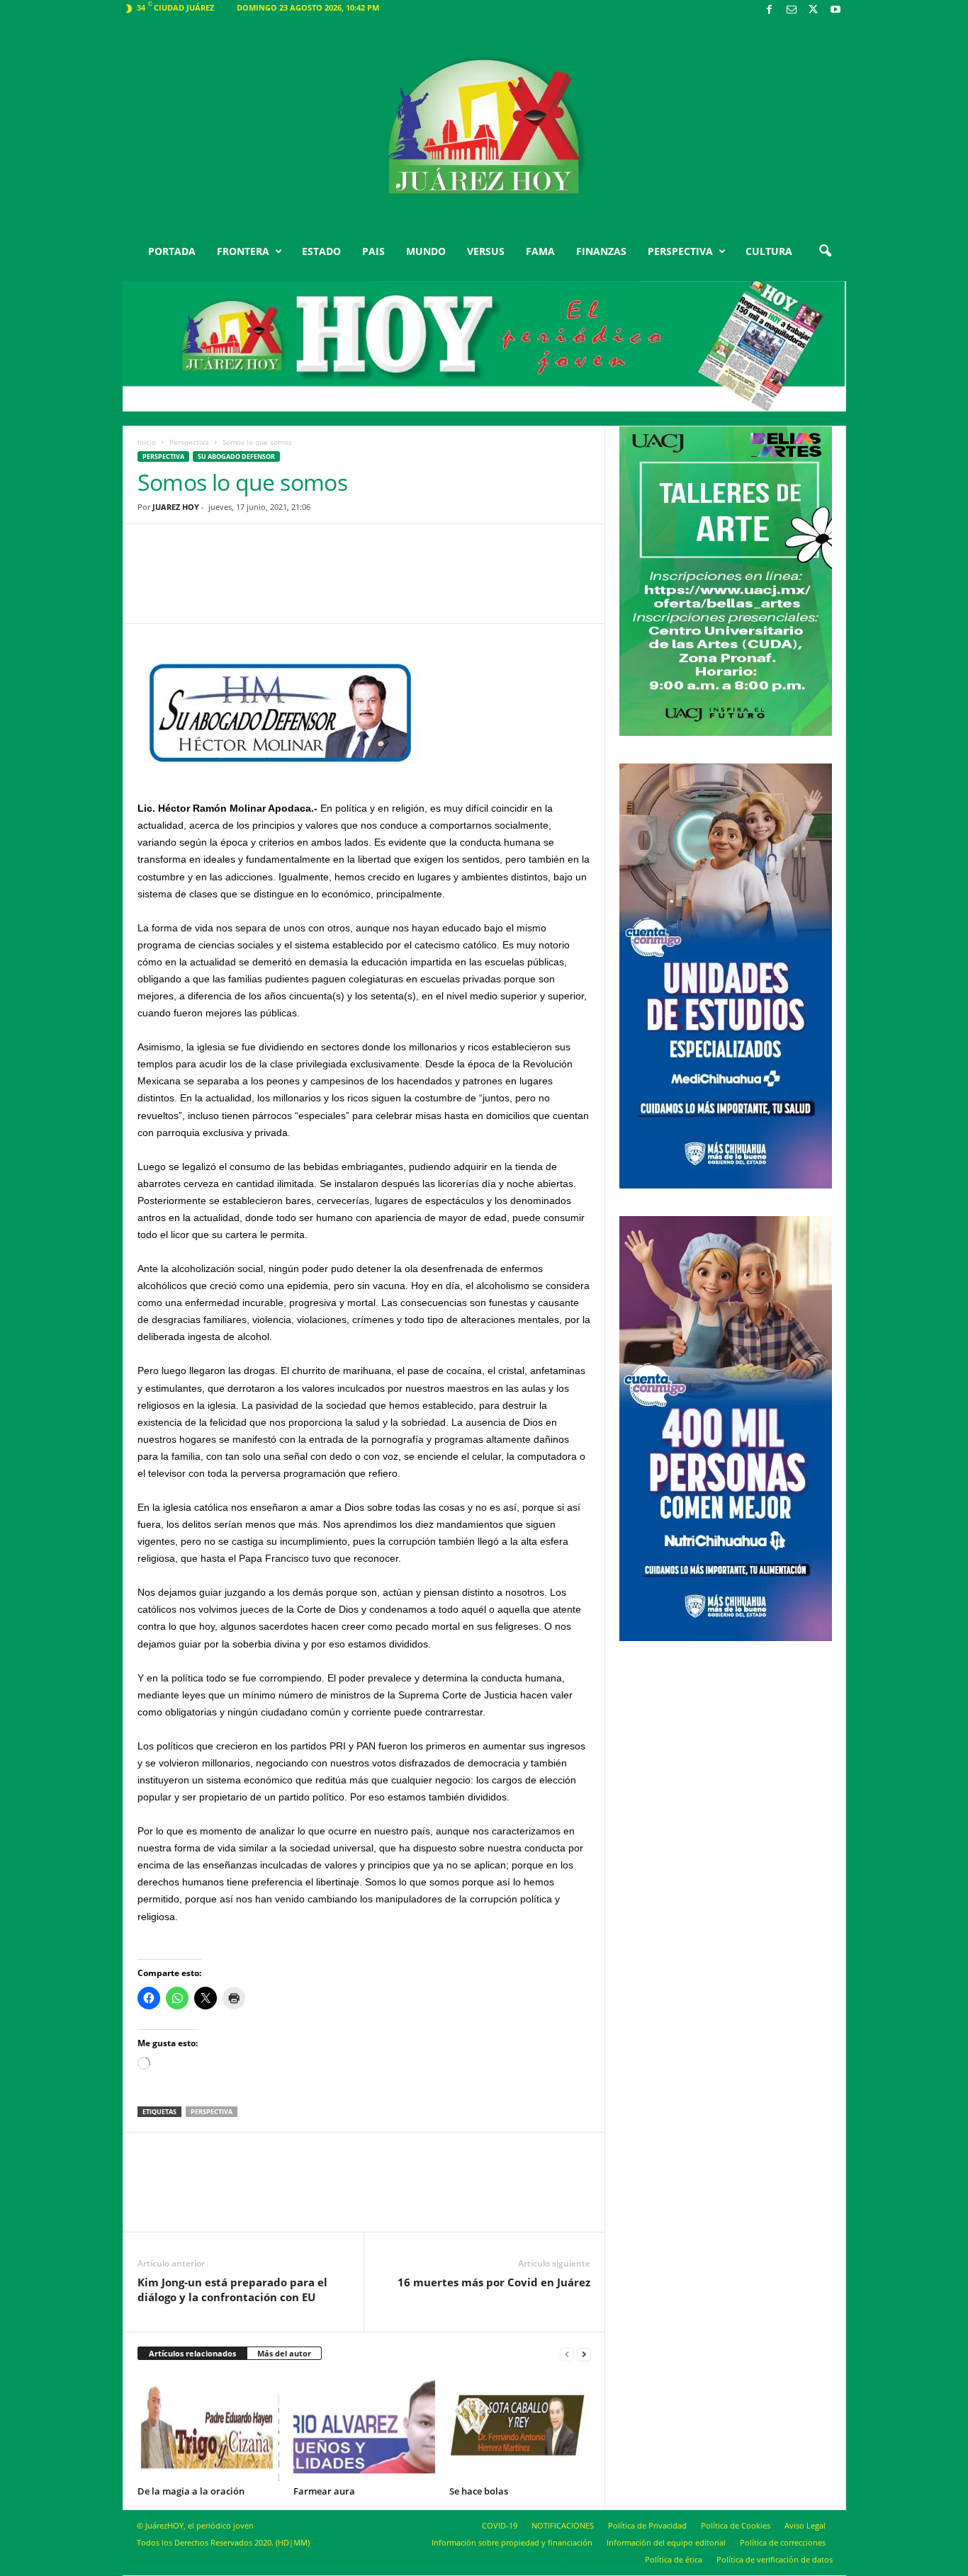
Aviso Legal (805, 2525)
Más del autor (284, 2353)
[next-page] (584, 2354)
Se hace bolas (479, 2491)
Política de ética (674, 2559)
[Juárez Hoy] (484, 127)
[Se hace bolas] (520, 2428)
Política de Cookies (736, 2525)
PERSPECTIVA (680, 251)
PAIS (373, 251)
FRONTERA (243, 251)
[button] (825, 251)
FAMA (540, 251)
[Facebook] (770, 10)
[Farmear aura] (364, 2428)
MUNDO (426, 251)
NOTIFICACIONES (563, 2525)
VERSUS (486, 251)
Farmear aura (324, 2491)
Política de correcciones (783, 2542)
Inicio (147, 442)
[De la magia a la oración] (208, 2428)
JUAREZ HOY (176, 507)
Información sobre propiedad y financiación (512, 2542)
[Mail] (792, 10)
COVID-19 (500, 2525)
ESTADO (321, 251)
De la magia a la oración (191, 2491)
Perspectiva (189, 442)
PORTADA (172, 251)
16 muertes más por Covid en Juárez (494, 2282)
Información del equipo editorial (666, 2542)
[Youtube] (835, 10)
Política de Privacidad (647, 2525)
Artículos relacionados (192, 2353)
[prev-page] (567, 2354)
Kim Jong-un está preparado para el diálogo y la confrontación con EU (232, 2290)
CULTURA (769, 251)
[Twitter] (814, 10)
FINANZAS (601, 251)
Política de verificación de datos (775, 2559)
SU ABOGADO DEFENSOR (236, 456)
